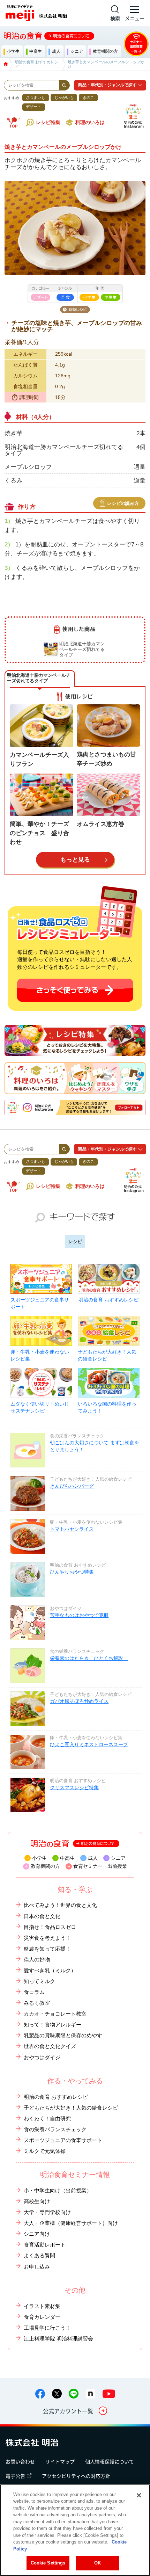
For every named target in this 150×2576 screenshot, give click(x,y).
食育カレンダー (42, 2317)
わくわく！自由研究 (47, 2118)
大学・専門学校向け (47, 2212)
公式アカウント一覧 (68, 2411)
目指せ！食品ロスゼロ (50, 1927)
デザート (33, 107)
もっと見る (75, 859)
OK (97, 2563)
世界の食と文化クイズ (50, 2046)
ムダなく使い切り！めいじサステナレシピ (40, 1407)
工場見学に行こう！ (47, 2328)
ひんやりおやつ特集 (72, 1572)
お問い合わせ (20, 2461)
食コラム (34, 1992)
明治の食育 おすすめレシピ (108, 1300)
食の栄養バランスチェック (55, 2129)
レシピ (75, 1242)
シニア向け (37, 2234)
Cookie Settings (48, 2563)
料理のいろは (90, 122)
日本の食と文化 (42, 1916)
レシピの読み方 (123, 503)
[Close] (139, 2495)
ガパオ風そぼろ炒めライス (79, 1701)
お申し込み (37, 2267)
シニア (118, 1858)
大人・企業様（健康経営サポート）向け (71, 2223)
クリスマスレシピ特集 (74, 1787)
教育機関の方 (45, 1866)
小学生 (39, 1858)
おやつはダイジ (42, 2057)
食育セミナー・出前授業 (100, 1866)
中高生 (67, 1858)
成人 (93, 1858)
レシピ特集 (48, 122)
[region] (75, 2530)
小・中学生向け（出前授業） (58, 2190)
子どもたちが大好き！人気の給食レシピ (107, 1355)
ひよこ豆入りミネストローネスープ (89, 1744)
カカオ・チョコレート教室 (55, 2014)
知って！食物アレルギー (52, 2024)
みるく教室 (37, 2003)
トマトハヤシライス (72, 1529)
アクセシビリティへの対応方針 (76, 2476)
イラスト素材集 (42, 2306)
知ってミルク (39, 1981)
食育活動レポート (45, 2245)
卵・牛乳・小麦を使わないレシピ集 (40, 1355)
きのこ (88, 97)
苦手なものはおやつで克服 (79, 1615)
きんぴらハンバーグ (72, 1486)
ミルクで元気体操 (45, 2151)
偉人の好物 (37, 1960)
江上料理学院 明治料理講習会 (58, 2339)
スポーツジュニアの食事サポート (40, 1303)
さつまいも (35, 97)
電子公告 (15, 2476)
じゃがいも (64, 97)
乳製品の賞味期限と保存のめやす (63, 2035)
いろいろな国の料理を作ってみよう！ (107, 1407)
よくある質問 (39, 2255)
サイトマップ (60, 2461)
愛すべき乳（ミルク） (50, 1970)
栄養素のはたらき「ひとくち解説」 (89, 1658)
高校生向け (37, 2201)
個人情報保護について (110, 2461)
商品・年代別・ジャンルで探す (107, 85)
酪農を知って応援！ (47, 1949)
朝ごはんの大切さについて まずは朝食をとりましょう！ (95, 1446)
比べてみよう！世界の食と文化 (60, 1905)
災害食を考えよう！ (47, 1938)
